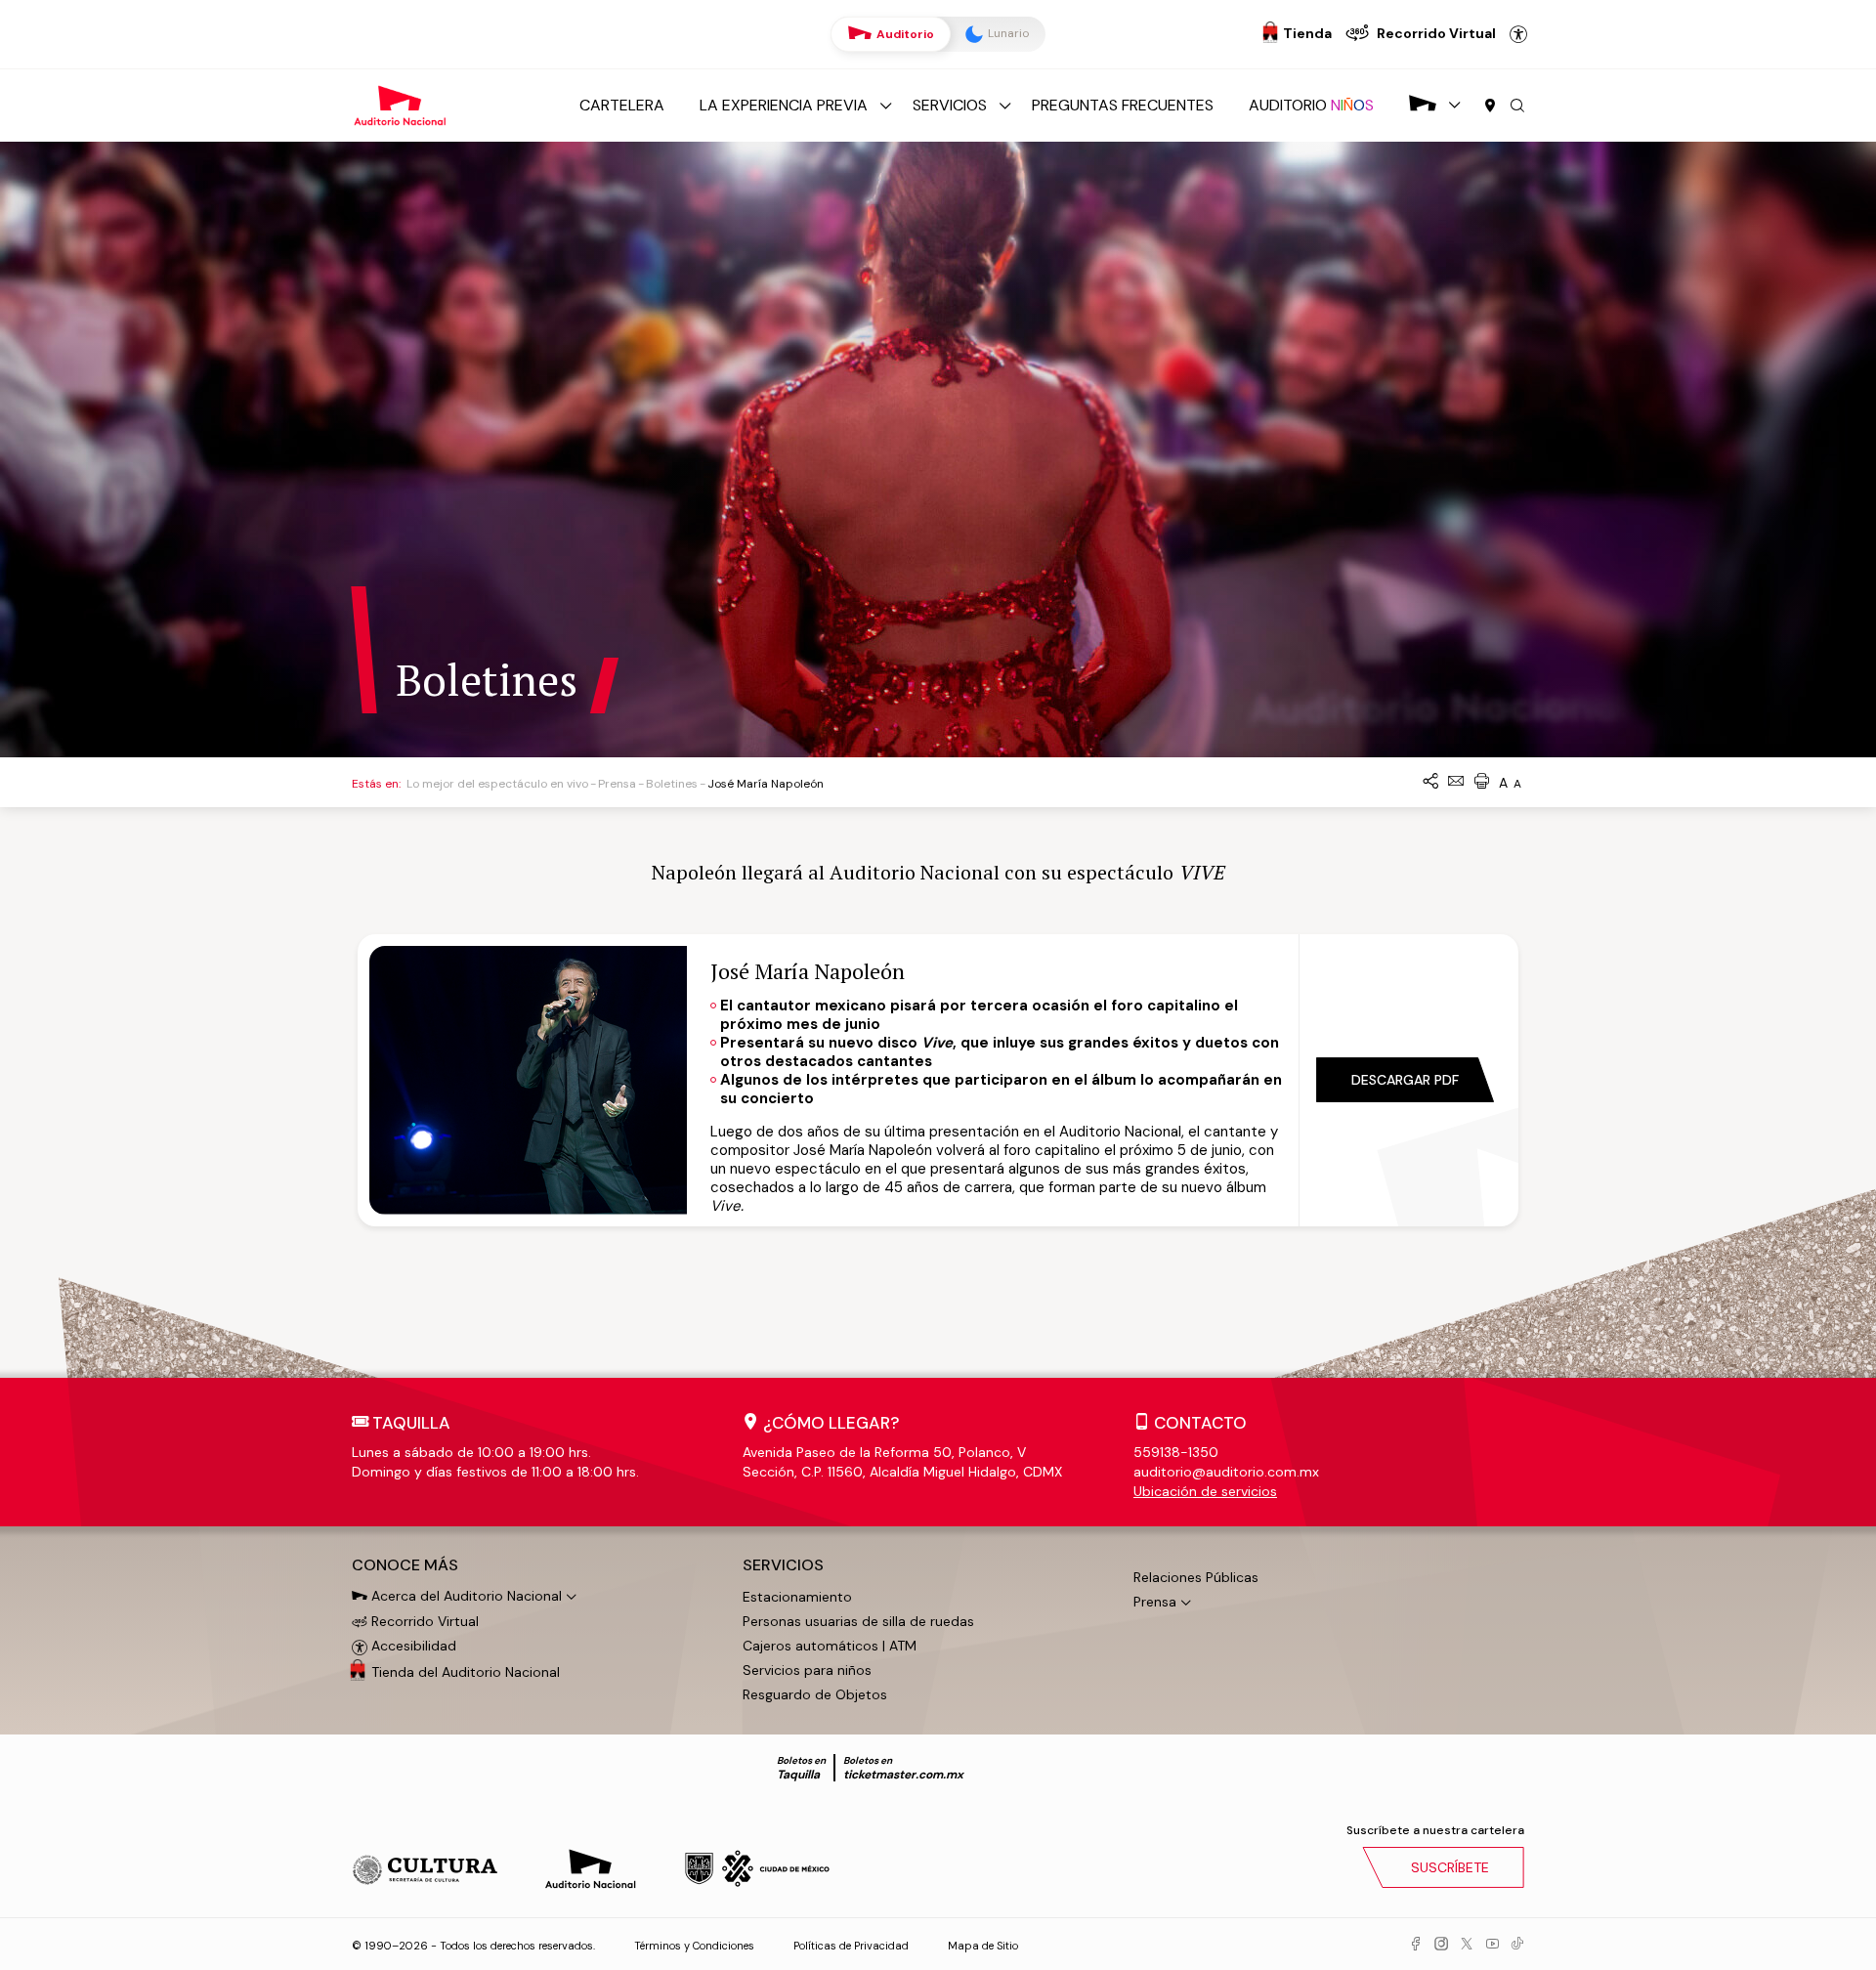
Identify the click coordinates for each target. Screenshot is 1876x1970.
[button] (1517, 107)
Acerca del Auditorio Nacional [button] (465, 1596)
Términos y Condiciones (694, 1946)
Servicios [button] (783, 1565)
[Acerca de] (1423, 105)
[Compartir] (1430, 782)
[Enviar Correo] (1456, 782)
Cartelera (622, 105)
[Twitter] (1467, 1945)
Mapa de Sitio (983, 1946)
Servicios (950, 105)
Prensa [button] (1155, 1602)
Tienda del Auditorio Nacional (466, 1672)
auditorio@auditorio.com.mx (1226, 1472)
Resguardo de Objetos (815, 1694)
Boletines (672, 784)
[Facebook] (1416, 1945)
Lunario (1007, 33)
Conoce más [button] (405, 1565)
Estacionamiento (797, 1597)
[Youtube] (1492, 1945)
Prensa (617, 784)
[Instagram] (1441, 1945)
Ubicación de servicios (1205, 1491)
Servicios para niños (807, 1670)
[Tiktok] (1517, 1945)
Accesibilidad (1518, 34)
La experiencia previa (784, 105)
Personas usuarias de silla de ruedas (858, 1621)
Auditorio (904, 34)
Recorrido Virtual (423, 1621)
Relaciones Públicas (1196, 1577)
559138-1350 (1176, 1452)
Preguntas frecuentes (1123, 105)
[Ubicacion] (1490, 107)
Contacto (1200, 1423)
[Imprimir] (1481, 782)
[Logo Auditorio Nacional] (401, 104)
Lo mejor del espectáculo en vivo (497, 784)
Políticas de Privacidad (851, 1946)
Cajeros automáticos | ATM (830, 1646)
